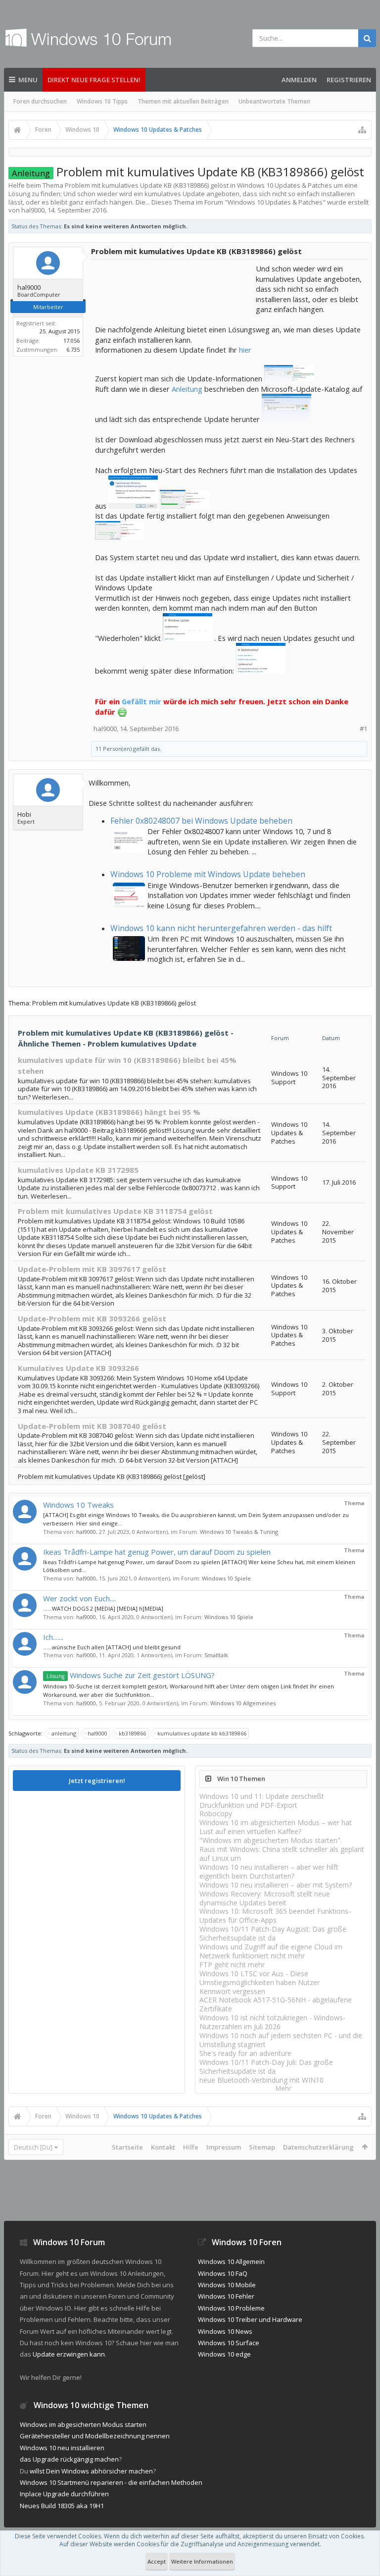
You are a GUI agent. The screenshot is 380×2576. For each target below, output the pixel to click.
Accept (157, 2561)
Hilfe (191, 2147)
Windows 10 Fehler (226, 2296)
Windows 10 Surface (229, 2343)
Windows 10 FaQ (223, 2273)
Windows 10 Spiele (226, 1578)
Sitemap (262, 2147)
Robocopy (216, 1814)
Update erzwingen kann (69, 2354)
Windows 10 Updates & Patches (275, 202)
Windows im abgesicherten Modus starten (83, 2424)
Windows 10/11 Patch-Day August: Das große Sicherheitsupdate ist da (273, 1933)
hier (245, 350)
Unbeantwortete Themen (274, 101)
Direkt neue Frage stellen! (94, 80)
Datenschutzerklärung (318, 2147)
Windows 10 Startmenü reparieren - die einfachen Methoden (111, 2482)
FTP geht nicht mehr (232, 1965)
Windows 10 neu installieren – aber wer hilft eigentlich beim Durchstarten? (269, 1871)
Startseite (127, 2147)
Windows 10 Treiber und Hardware (250, 2319)
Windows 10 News (225, 2331)
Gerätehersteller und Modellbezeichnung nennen (95, 2436)
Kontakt (163, 2147)
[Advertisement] (174, 288)
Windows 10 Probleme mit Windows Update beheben (208, 874)
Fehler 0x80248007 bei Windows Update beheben (201, 821)
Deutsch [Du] (33, 2147)
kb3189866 (132, 1733)
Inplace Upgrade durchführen (64, 2494)
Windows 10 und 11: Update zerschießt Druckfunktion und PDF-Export (262, 1801)
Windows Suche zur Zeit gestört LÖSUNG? (131, 1675)
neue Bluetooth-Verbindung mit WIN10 (261, 2080)
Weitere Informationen (202, 2561)
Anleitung (187, 389)
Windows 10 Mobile (227, 2285)
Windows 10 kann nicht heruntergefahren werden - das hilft (221, 928)
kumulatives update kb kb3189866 (202, 1733)
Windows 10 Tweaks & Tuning (239, 1532)
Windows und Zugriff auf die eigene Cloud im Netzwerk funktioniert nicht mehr (271, 1951)
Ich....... (53, 1637)
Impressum (224, 2147)
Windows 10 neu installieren (62, 2448)
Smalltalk (216, 1655)
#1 (363, 729)
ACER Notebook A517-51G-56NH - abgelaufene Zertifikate (276, 2004)
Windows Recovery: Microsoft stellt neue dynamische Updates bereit (265, 1898)
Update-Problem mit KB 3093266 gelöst (92, 1318)
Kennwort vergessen (232, 1991)
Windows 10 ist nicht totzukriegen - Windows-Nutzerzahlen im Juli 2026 (272, 2022)
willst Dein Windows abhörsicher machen (91, 2471)
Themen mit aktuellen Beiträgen (183, 101)
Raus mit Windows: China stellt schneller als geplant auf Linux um (282, 1854)
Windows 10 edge (224, 2354)
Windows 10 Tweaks (78, 1505)
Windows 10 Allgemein (231, 2261)
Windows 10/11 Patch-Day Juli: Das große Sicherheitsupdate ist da (266, 2067)
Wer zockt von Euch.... (79, 1598)
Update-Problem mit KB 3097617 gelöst (92, 1269)
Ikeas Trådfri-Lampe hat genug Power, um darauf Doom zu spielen (157, 1552)
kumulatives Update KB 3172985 (78, 1170)
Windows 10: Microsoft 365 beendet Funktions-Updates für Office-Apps (275, 1916)
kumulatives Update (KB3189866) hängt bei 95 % (109, 1112)
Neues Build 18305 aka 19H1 (62, 2506)
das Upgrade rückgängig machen (69, 2459)
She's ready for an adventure (245, 2053)
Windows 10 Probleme (231, 2308)
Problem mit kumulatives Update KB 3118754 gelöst (115, 1211)
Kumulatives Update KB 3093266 (78, 1368)
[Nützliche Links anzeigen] (362, 130)
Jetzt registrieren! (97, 1781)
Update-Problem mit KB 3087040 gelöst (92, 1426)
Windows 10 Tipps (102, 101)
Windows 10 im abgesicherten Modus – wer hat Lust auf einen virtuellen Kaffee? (276, 1827)
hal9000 (86, 1532)
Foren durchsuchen (40, 101)
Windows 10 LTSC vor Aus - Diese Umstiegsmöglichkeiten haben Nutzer (260, 1978)
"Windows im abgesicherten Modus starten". (271, 1840)
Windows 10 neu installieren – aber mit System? (276, 1885)
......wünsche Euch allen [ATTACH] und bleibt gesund (112, 1647)
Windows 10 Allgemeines (243, 1703)
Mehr (284, 2088)
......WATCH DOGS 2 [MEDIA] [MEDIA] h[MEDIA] (103, 1608)
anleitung (64, 1733)
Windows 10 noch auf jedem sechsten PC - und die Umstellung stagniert (281, 2040)
